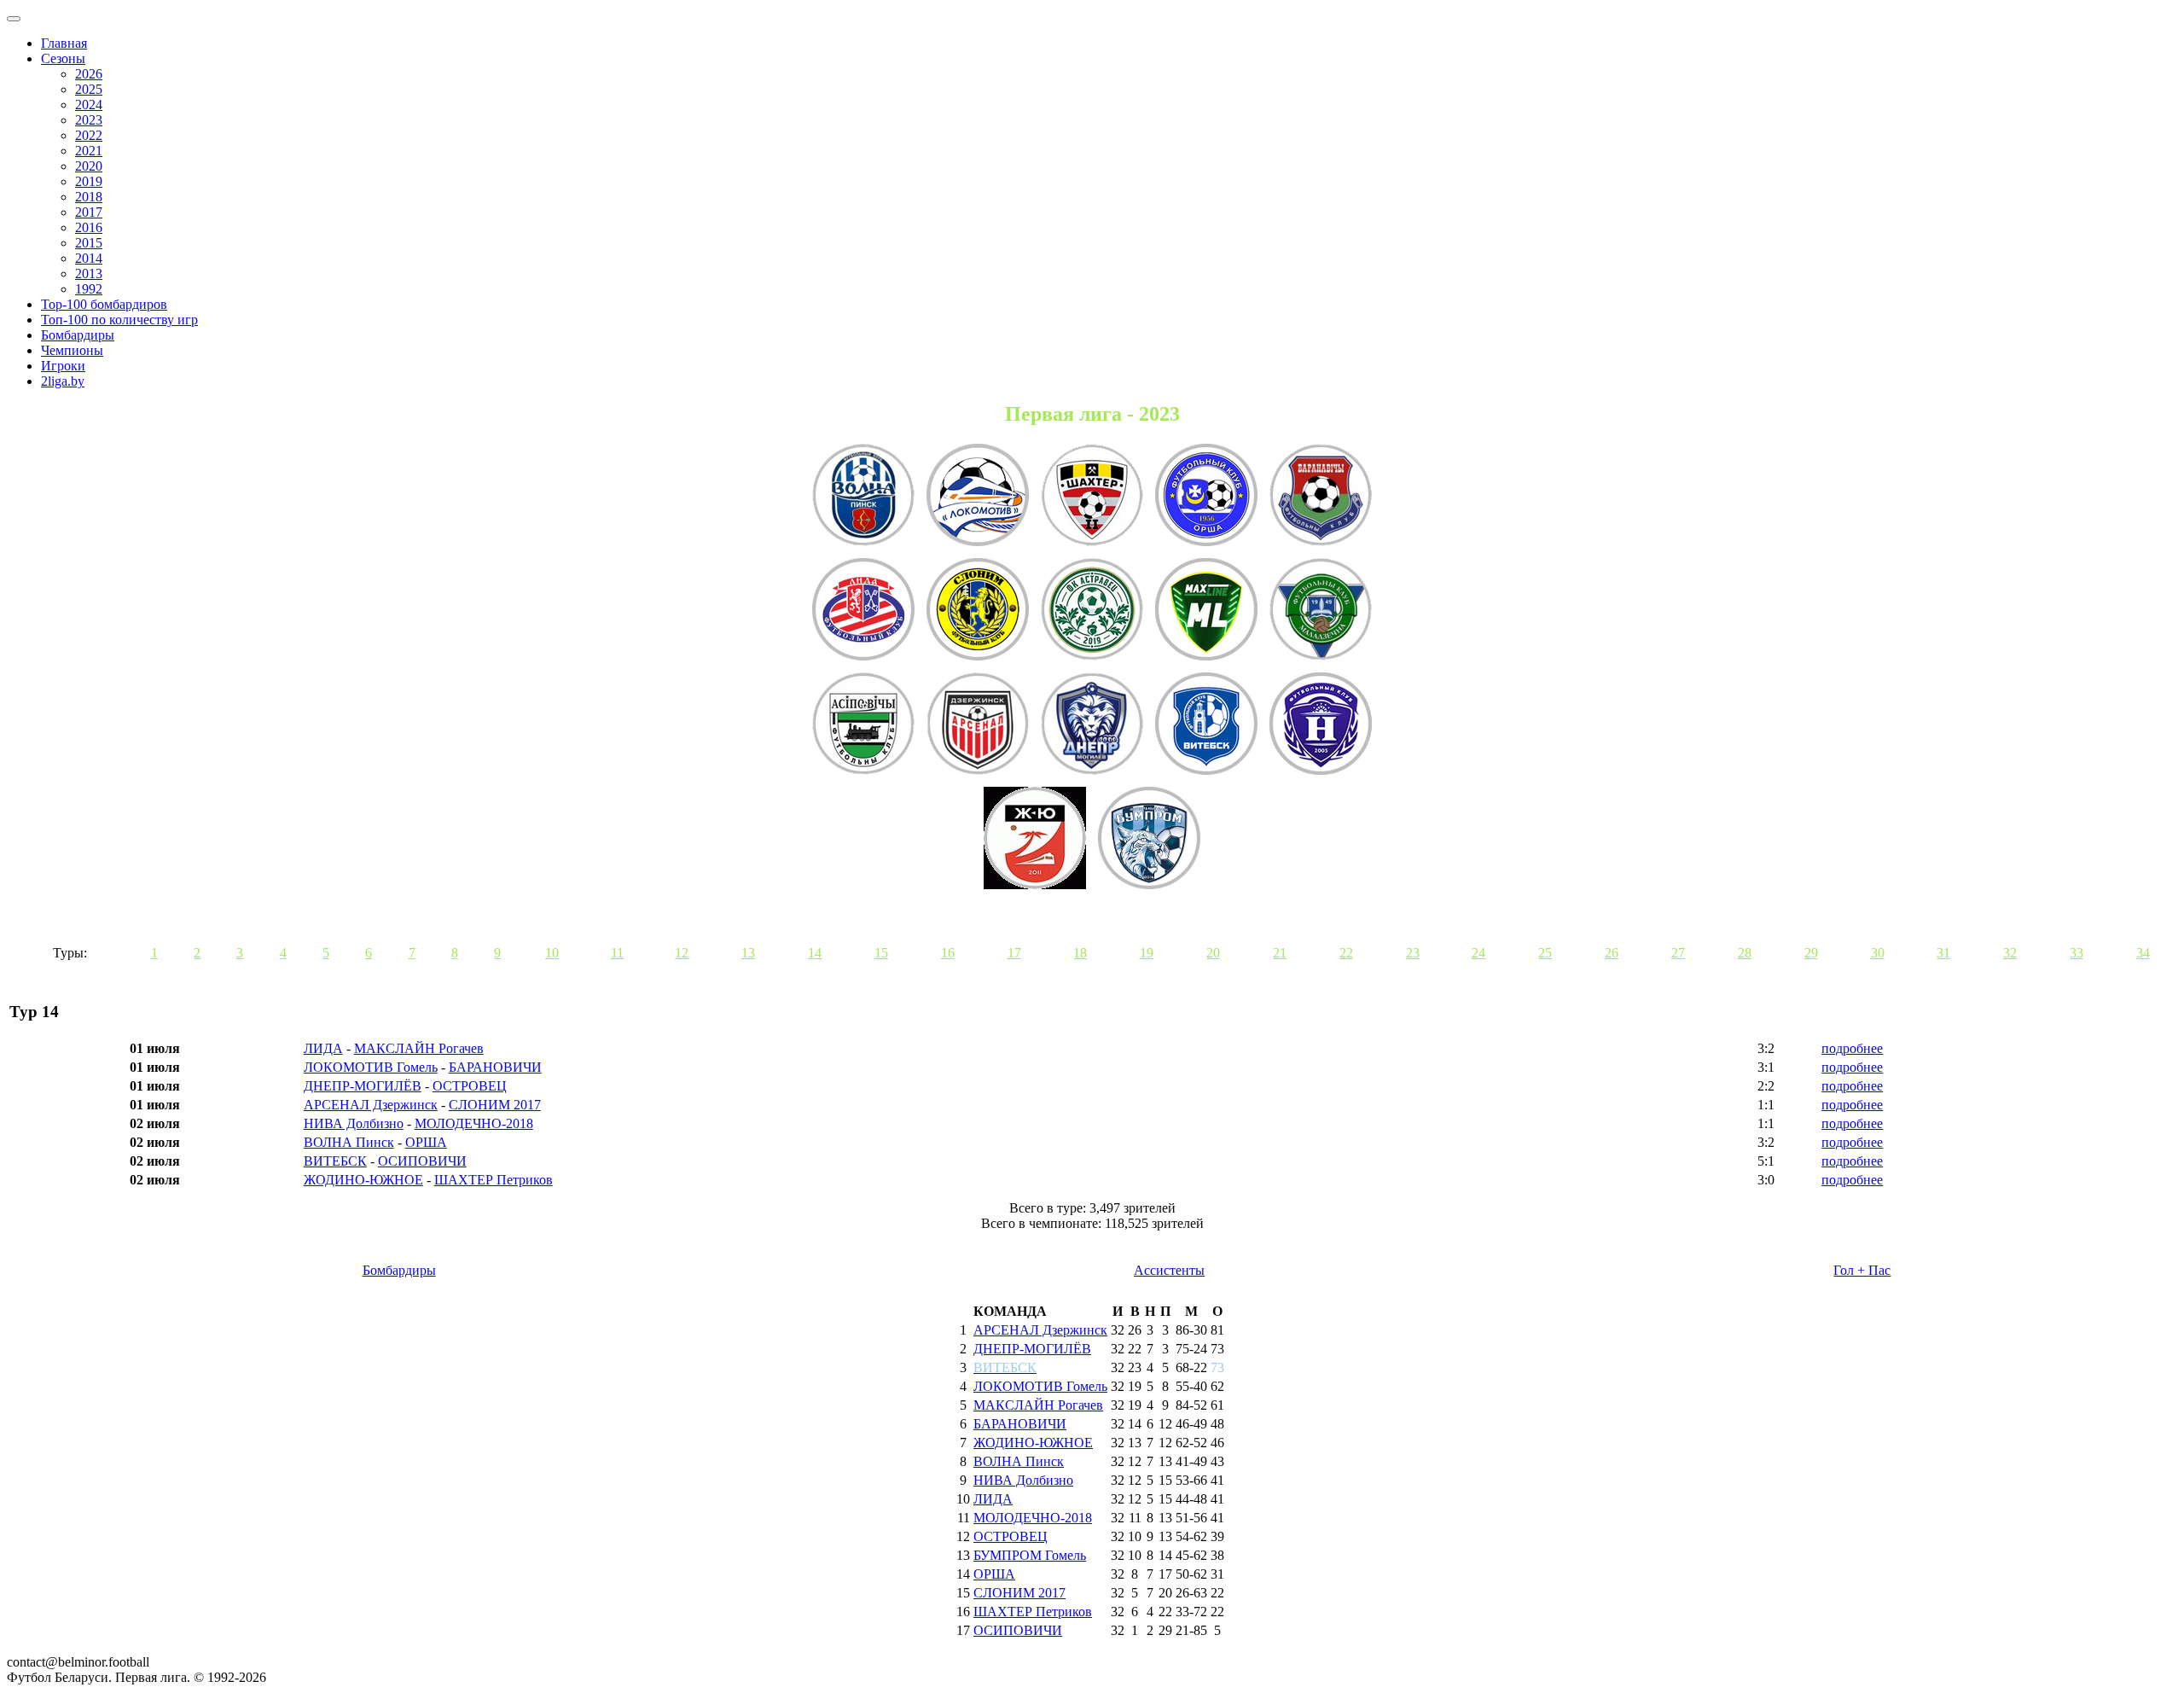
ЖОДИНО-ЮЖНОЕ (363, 1180)
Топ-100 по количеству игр (119, 320)
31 (1943, 953)
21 (1280, 953)
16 (948, 953)
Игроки (63, 366)
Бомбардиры (78, 335)
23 (1413, 953)
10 (552, 953)
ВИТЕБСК (335, 1161)
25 (1545, 953)
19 (1147, 953)
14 (815, 953)
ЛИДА (323, 1048)
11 (617, 953)
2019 (89, 181)
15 (881, 953)
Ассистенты (1169, 1270)
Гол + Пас (1862, 1270)
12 (682, 953)
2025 (89, 89)
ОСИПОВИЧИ (422, 1161)
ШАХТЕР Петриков (494, 1180)
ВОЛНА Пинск (349, 1142)
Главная (64, 43)
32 (2010, 953)
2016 (89, 227)
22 (1346, 953)
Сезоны (63, 58)
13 (748, 953)
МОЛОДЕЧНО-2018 (474, 1123)
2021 (89, 151)
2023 (89, 120)
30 (1878, 953)
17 (1014, 953)
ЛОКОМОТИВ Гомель (371, 1067)
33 (2077, 953)
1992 (89, 289)
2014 (89, 258)
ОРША (426, 1142)
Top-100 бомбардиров (104, 304)
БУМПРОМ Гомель (1030, 1555)
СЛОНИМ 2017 (495, 1105)
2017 (89, 212)
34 (2143, 953)
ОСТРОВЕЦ (470, 1086)
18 (1080, 953)
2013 (89, 273)
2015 (89, 243)
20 (1213, 953)
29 (1811, 953)
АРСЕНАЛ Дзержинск (371, 1105)
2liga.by (63, 381)
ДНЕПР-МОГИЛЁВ (363, 1086)
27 (1678, 953)
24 (1478, 953)
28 (1745, 953)
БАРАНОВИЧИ (495, 1067)
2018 (89, 197)
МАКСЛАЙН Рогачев (419, 1048)
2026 (89, 74)
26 (1612, 953)
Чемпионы (72, 350)
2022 (89, 135)
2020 (89, 166)
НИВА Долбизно (354, 1123)
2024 (89, 105)
